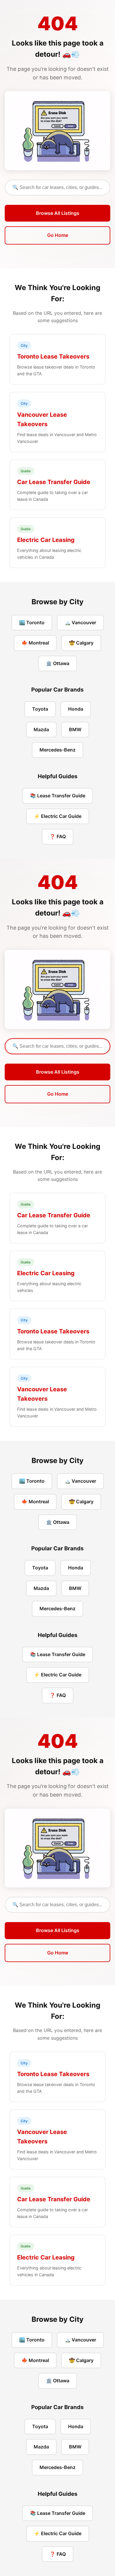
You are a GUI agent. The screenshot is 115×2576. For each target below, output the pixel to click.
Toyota (40, 709)
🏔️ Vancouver (80, 622)
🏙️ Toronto (32, 622)
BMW (75, 729)
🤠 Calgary (81, 643)
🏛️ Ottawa (58, 663)
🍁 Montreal (35, 643)
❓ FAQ (58, 836)
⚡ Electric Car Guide (58, 816)
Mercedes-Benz (57, 750)
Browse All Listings (58, 213)
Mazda (41, 729)
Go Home (58, 235)
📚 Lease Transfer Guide (58, 796)
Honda (76, 709)
